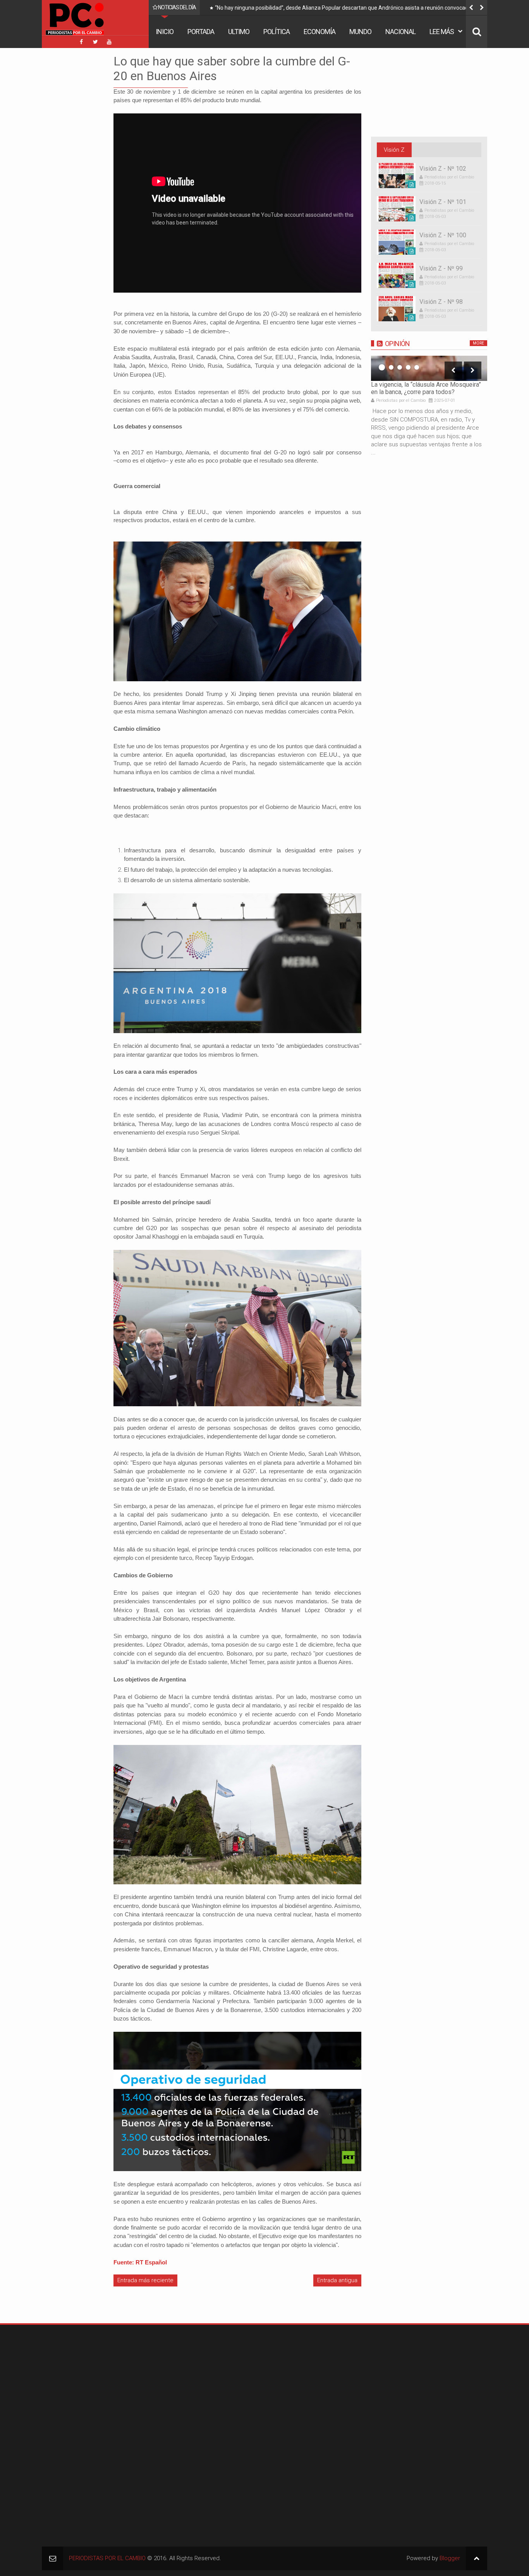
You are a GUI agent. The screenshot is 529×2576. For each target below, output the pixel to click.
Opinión (397, 344)
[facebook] (81, 42)
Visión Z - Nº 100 (443, 235)
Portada (201, 32)
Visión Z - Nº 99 (441, 268)
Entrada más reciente (145, 2280)
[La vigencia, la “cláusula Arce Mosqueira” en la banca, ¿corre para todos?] (429, 368)
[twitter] (95, 42)
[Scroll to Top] (477, 2558)
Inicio (165, 32)
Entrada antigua (337, 2280)
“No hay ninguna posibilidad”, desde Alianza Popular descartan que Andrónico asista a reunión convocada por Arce (348, 9)
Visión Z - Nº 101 (443, 202)
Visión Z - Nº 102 (443, 169)
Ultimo (239, 32)
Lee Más (442, 32)
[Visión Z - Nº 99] (396, 275)
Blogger (450, 2558)
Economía (319, 32)
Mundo (360, 32)
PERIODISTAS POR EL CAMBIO (107, 2558)
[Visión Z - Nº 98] (396, 309)
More (478, 343)
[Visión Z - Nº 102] (396, 176)
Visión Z (394, 150)
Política (277, 32)
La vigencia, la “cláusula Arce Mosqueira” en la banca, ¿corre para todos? (426, 388)
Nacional (400, 32)
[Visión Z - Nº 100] (396, 242)
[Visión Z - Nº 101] (396, 209)
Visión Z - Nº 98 (441, 302)
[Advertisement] (65, 170)
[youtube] (109, 42)
